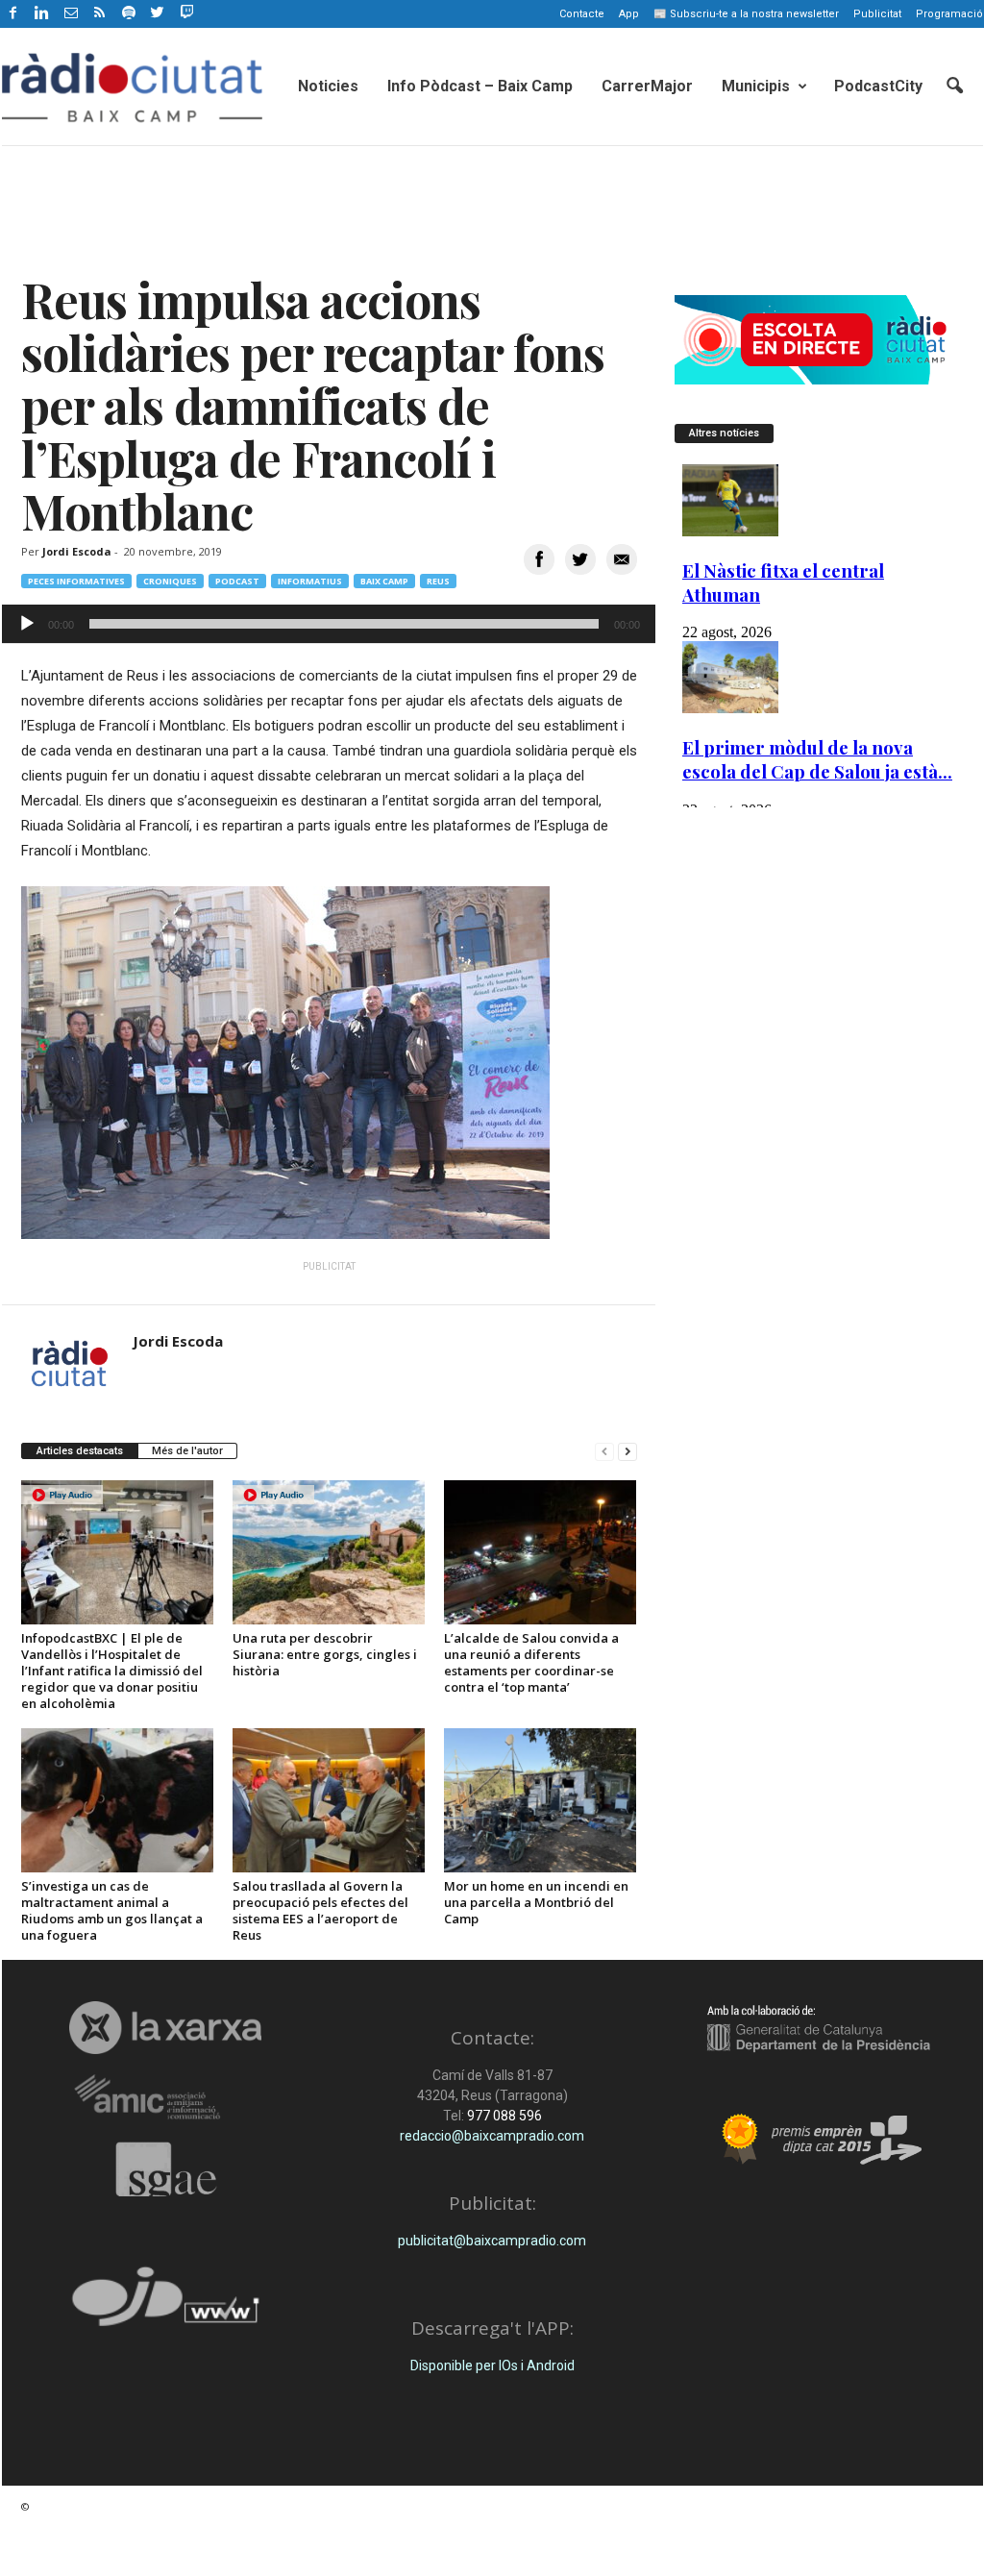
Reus (438, 581)
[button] (954, 87)
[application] (329, 624)
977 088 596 (503, 2116)
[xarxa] (166, 2027)
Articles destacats (80, 1451)
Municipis (756, 86)
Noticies (328, 86)
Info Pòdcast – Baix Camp (480, 86)
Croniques (170, 581)
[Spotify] (129, 14)
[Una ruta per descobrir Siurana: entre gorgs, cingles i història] (329, 1552)
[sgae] (166, 2169)
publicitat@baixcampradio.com (492, 2241)
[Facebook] (13, 14)
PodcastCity (878, 86)
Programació (949, 14)
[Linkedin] (42, 14)
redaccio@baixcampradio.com (492, 2136)
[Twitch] (184, 11)
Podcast (237, 581)
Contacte (582, 14)
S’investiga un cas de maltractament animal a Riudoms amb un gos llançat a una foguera (112, 1910)
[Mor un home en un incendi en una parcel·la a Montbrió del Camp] (540, 1800)
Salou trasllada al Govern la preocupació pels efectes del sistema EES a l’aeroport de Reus (320, 1910)
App (629, 14)
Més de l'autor (187, 1451)
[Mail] (71, 14)
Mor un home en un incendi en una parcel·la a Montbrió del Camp (536, 1902)
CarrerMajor (647, 86)
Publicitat (877, 14)
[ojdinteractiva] (166, 2304)
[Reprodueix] (27, 624)
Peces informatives (76, 581)
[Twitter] (158, 14)
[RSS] (100, 14)
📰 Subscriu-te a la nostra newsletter (746, 14)
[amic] (166, 2098)
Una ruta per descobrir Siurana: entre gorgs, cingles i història (325, 1654)
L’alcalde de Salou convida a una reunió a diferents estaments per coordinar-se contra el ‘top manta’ (531, 1662)
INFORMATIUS (310, 581)
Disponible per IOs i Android (492, 2365)
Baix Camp (384, 581)
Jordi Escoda (77, 551)
